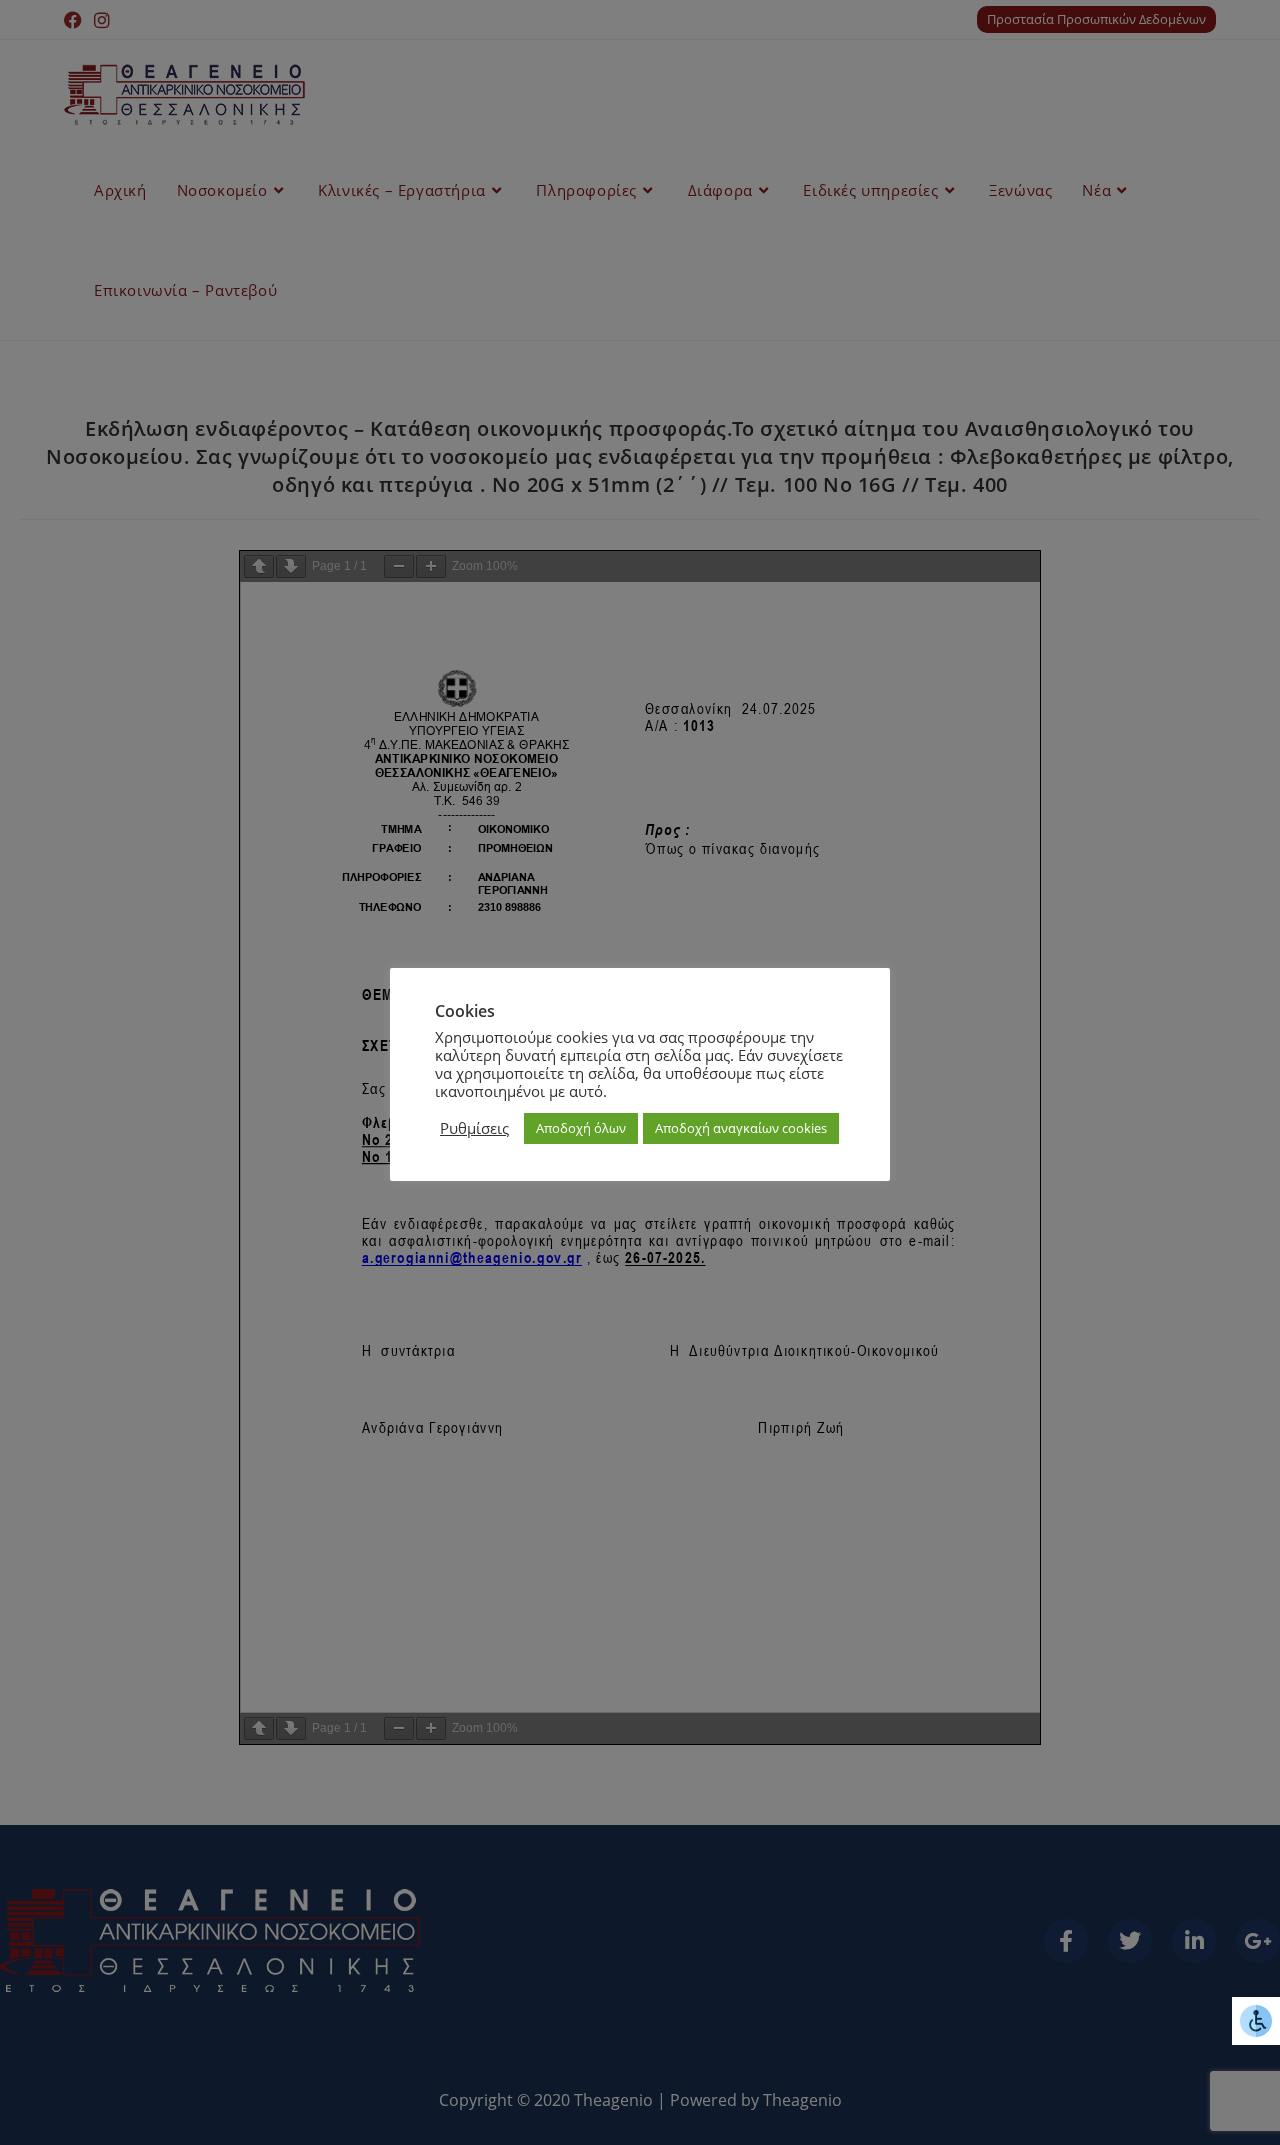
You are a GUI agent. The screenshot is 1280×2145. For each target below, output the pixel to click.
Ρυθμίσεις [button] (474, 1128)
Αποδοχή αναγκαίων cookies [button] (741, 1128)
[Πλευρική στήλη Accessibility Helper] (1256, 2021)
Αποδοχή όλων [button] (581, 1128)
